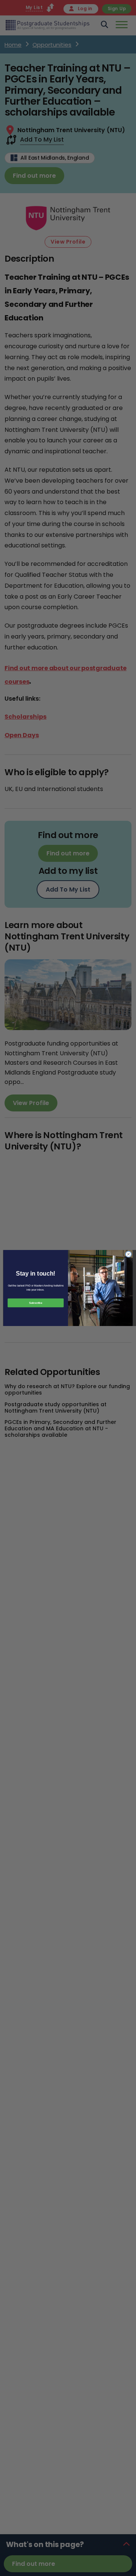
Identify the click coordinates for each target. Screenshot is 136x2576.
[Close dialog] (128, 1254)
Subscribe (36, 1303)
